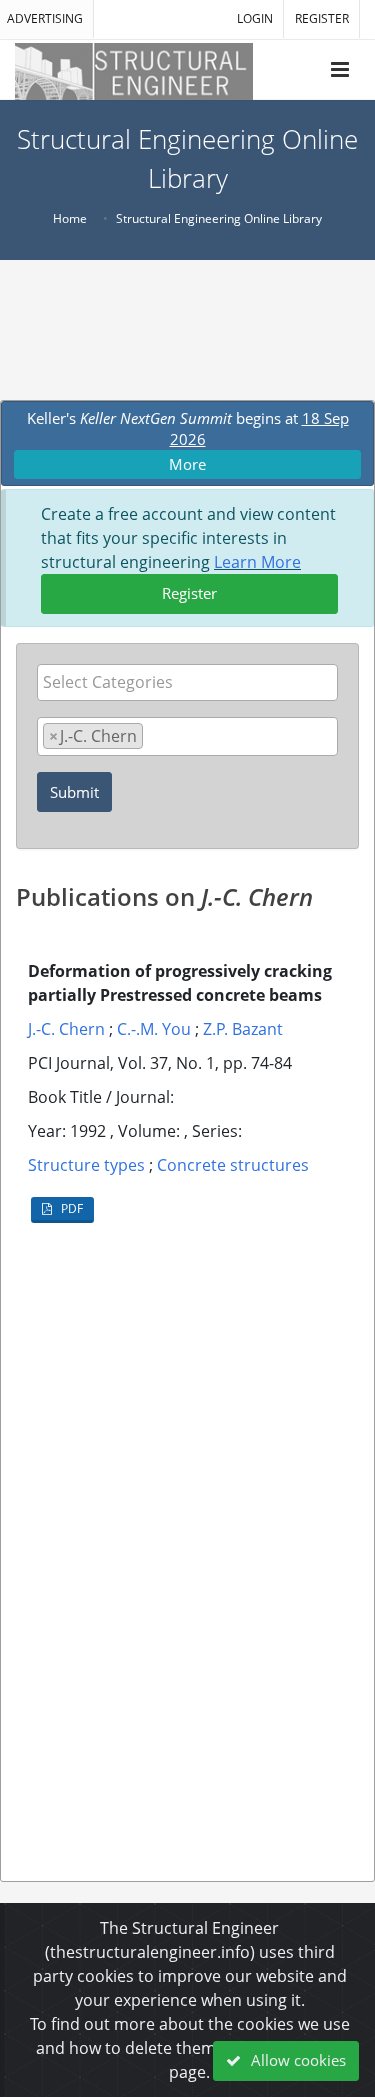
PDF (70, 1208)
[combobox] (187, 682)
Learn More (257, 562)
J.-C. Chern (66, 1029)
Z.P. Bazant (243, 1029)
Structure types (86, 1165)
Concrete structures (233, 1165)
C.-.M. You (154, 1029)
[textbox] (192, 682)
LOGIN (255, 18)
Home (70, 218)
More (187, 464)
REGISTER (322, 18)
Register (189, 593)
